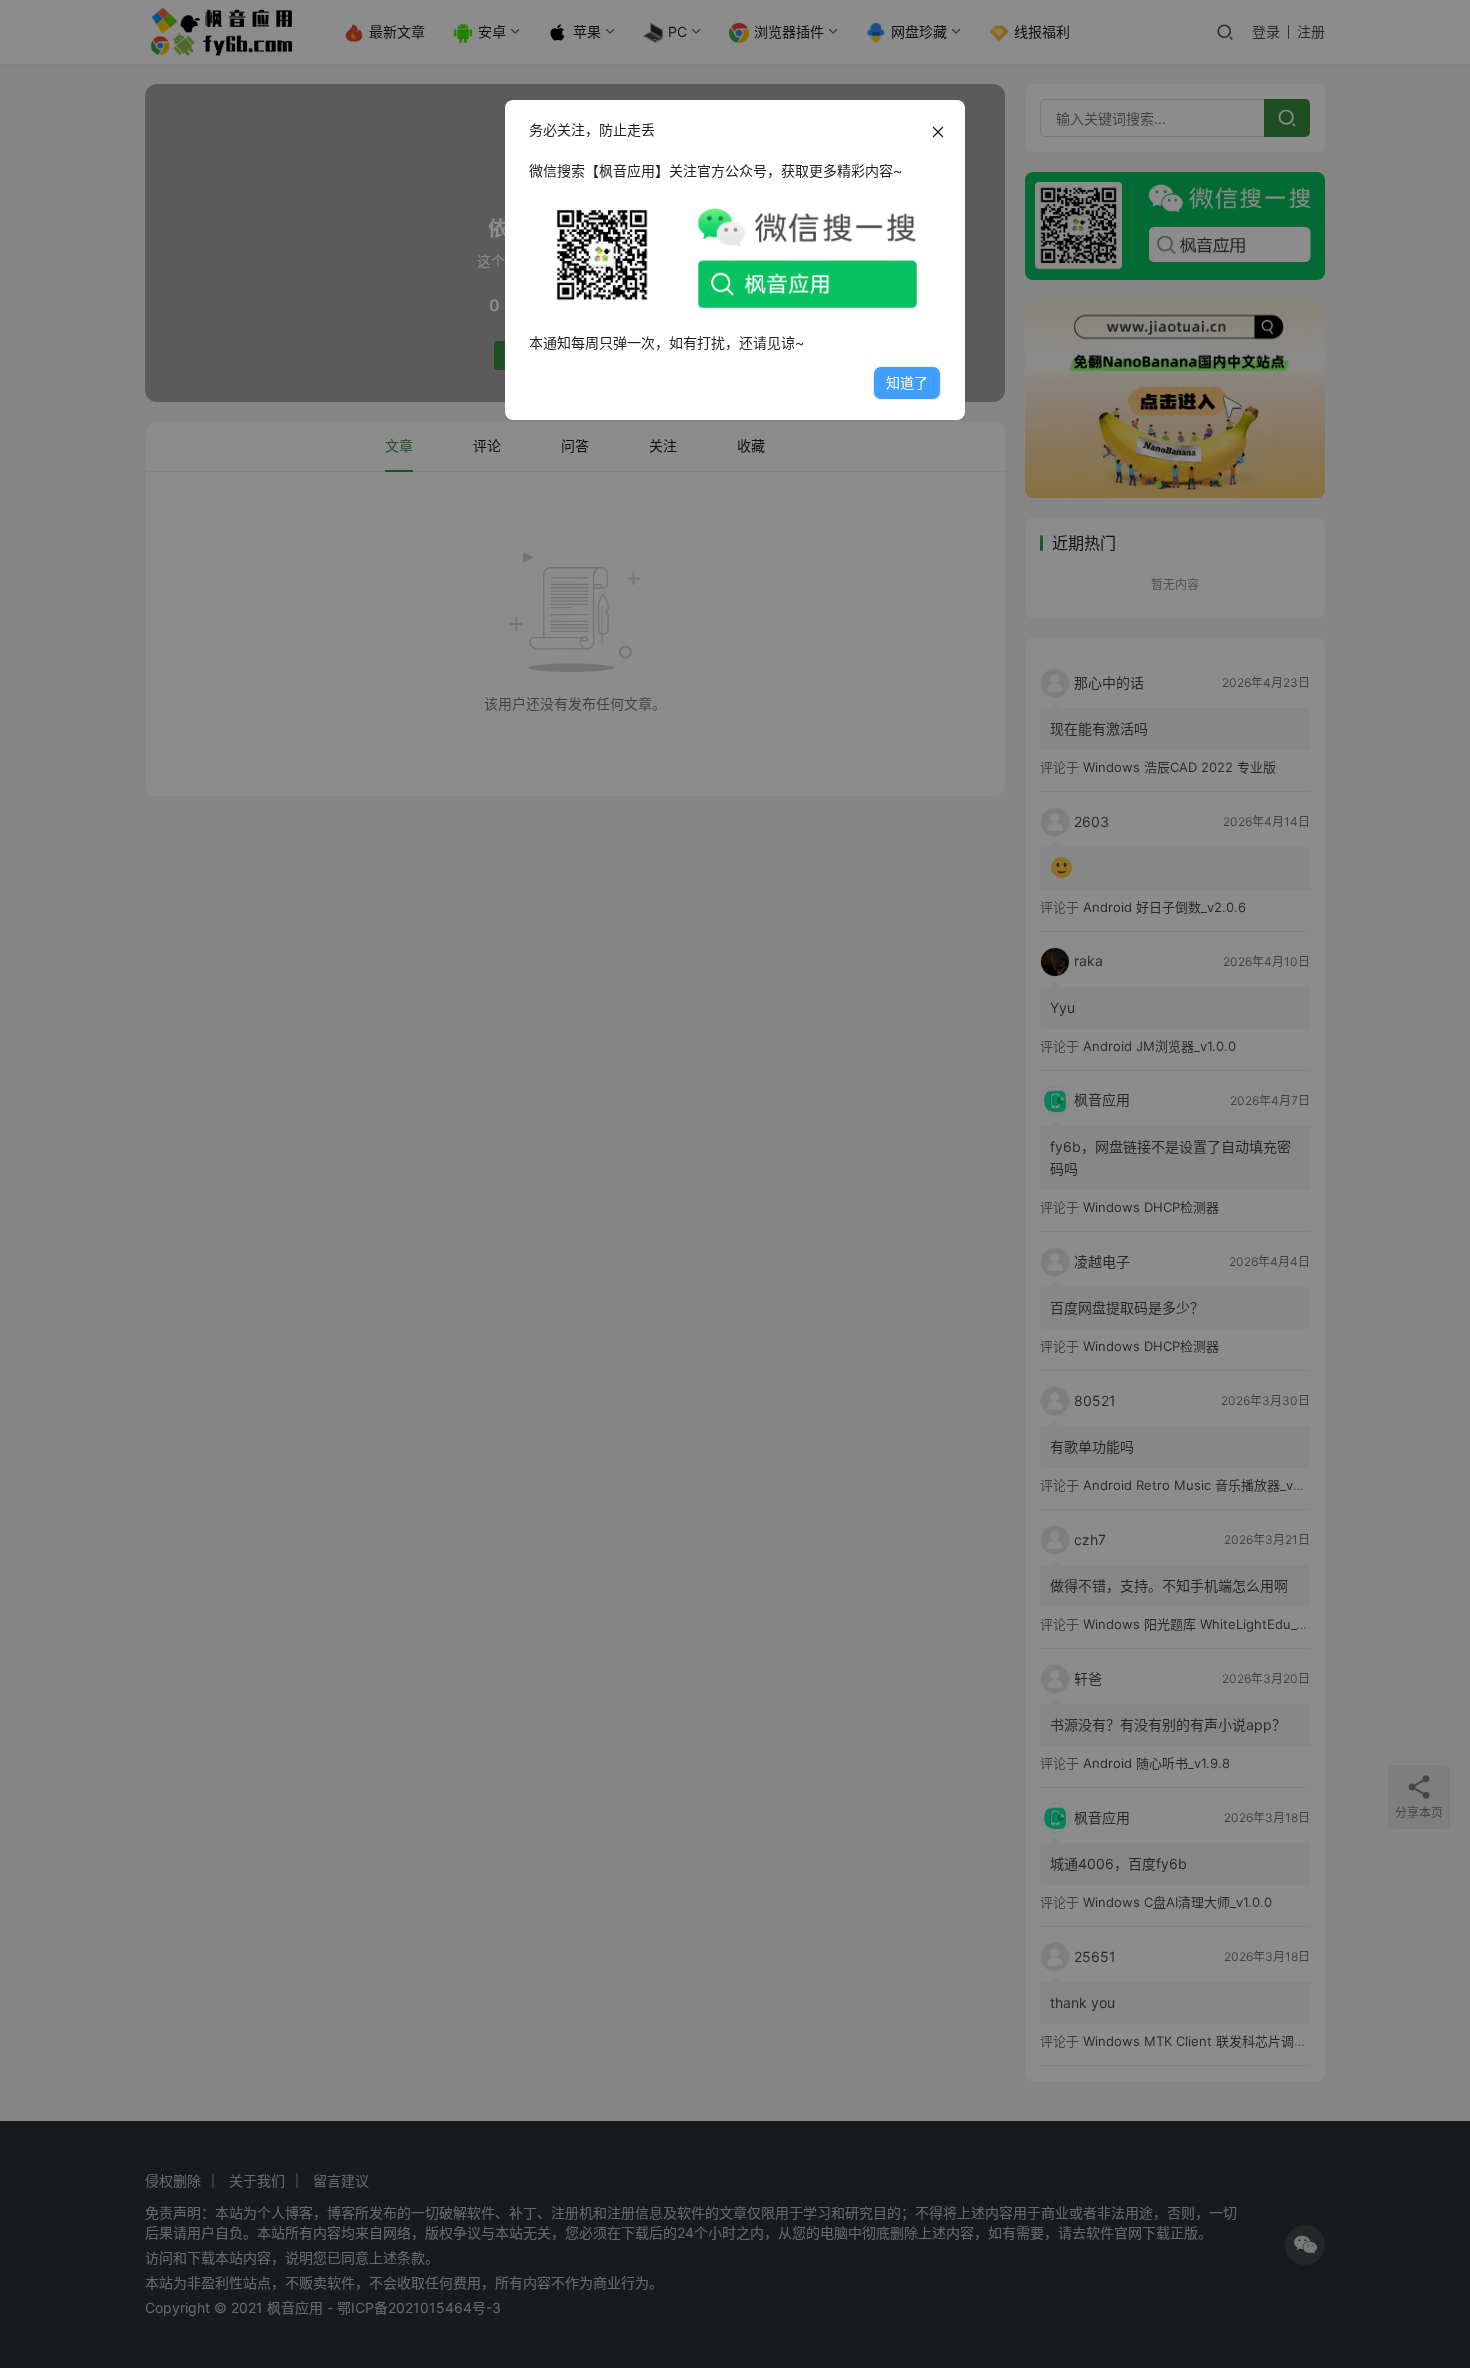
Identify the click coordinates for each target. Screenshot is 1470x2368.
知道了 (907, 382)
